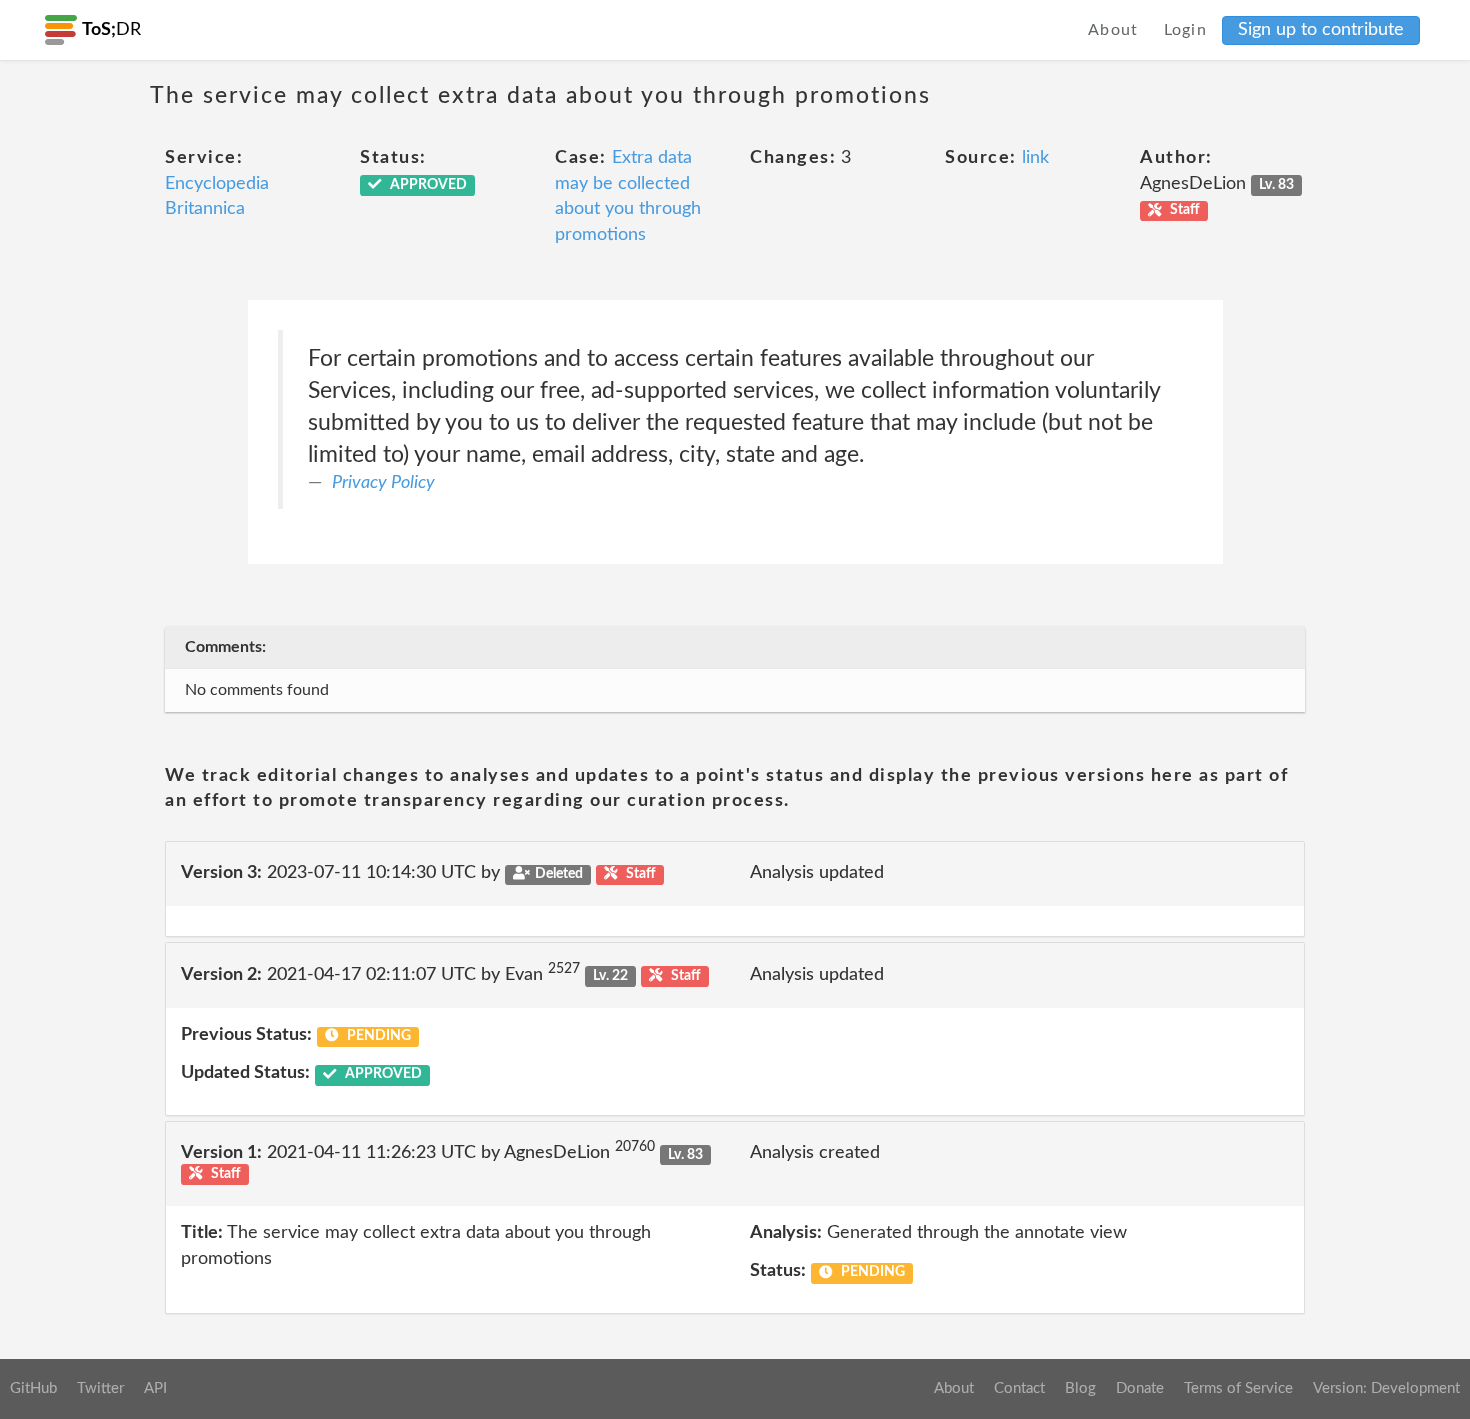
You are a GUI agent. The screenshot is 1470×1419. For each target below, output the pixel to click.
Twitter (100, 1388)
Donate (1140, 1388)
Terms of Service (1238, 1388)
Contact (1019, 1388)
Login (1186, 30)
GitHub (33, 1388)
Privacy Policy (383, 483)
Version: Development (1386, 1388)
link (1035, 158)
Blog (1080, 1388)
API (155, 1388)
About (1113, 30)
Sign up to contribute (1321, 30)
